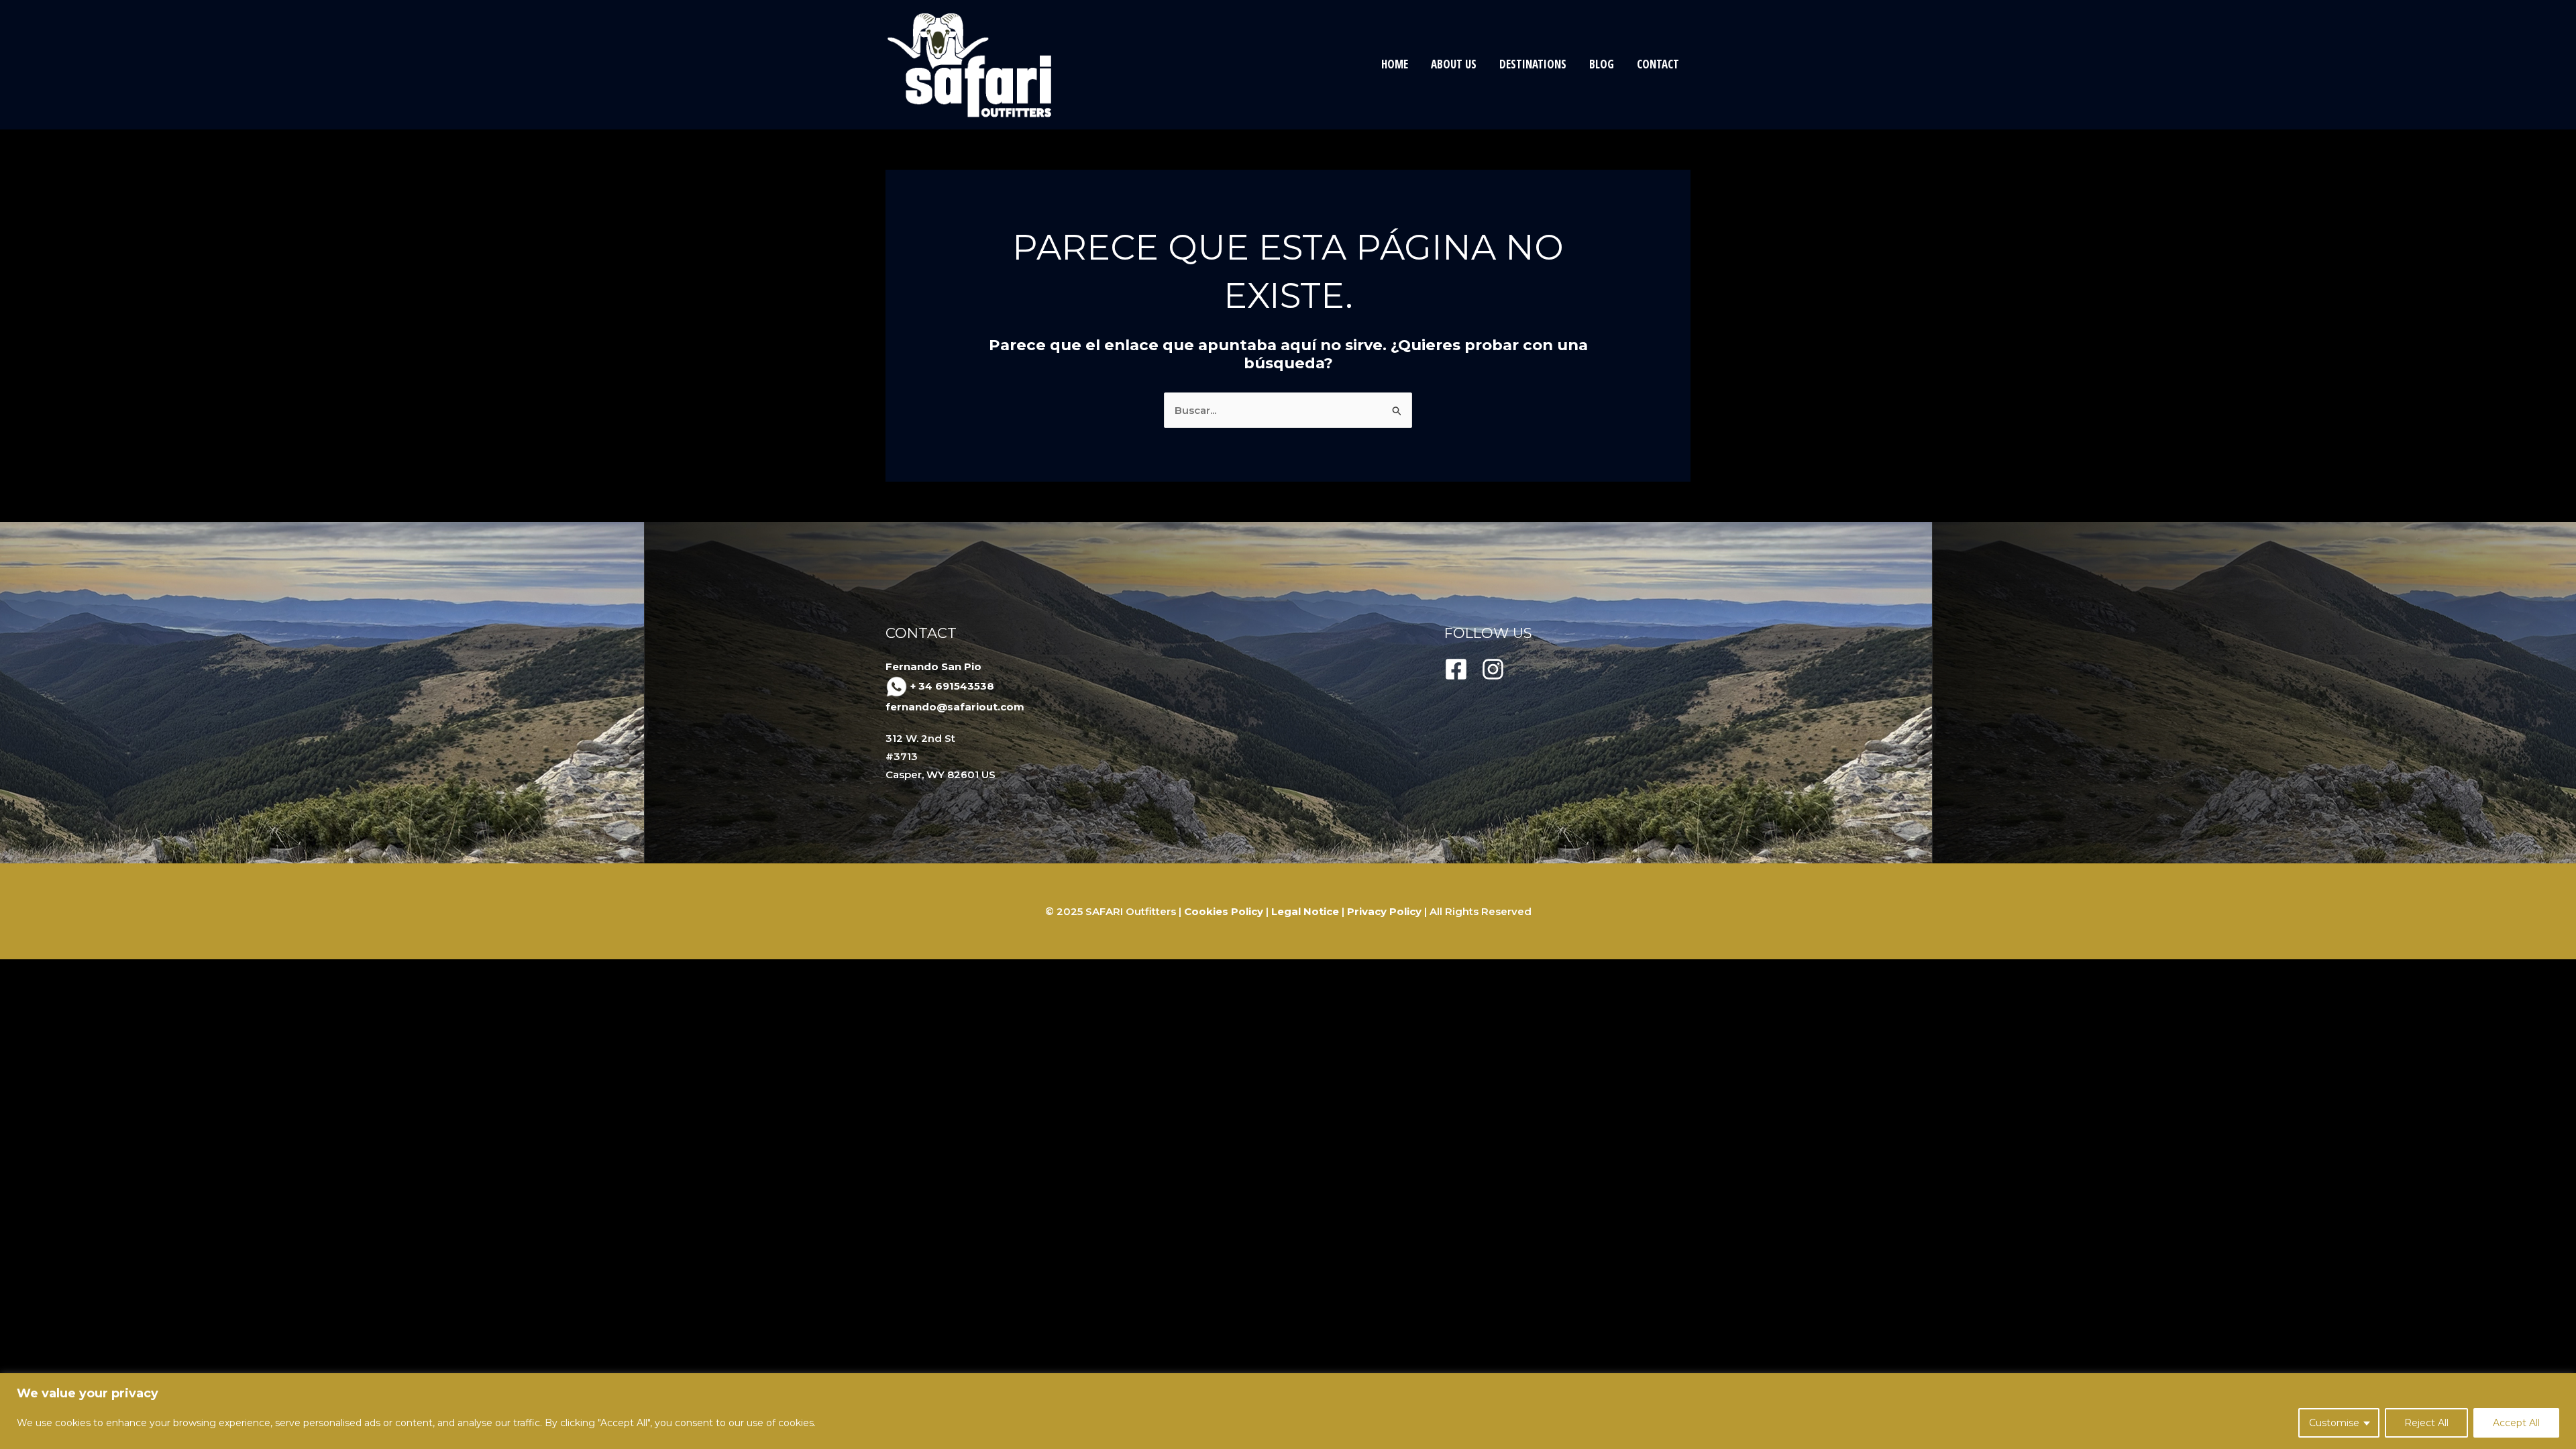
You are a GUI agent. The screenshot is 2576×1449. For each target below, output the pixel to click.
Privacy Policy (1384, 911)
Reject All (2426, 1423)
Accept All (2516, 1423)
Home (1395, 64)
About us (1454, 64)
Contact (1658, 64)
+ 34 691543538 (952, 686)
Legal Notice (1305, 911)
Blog (1602, 64)
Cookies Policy (1224, 911)
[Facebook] (1456, 669)
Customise (2334, 1423)
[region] (1288, 1411)
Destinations (1533, 64)
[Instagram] (1493, 669)
